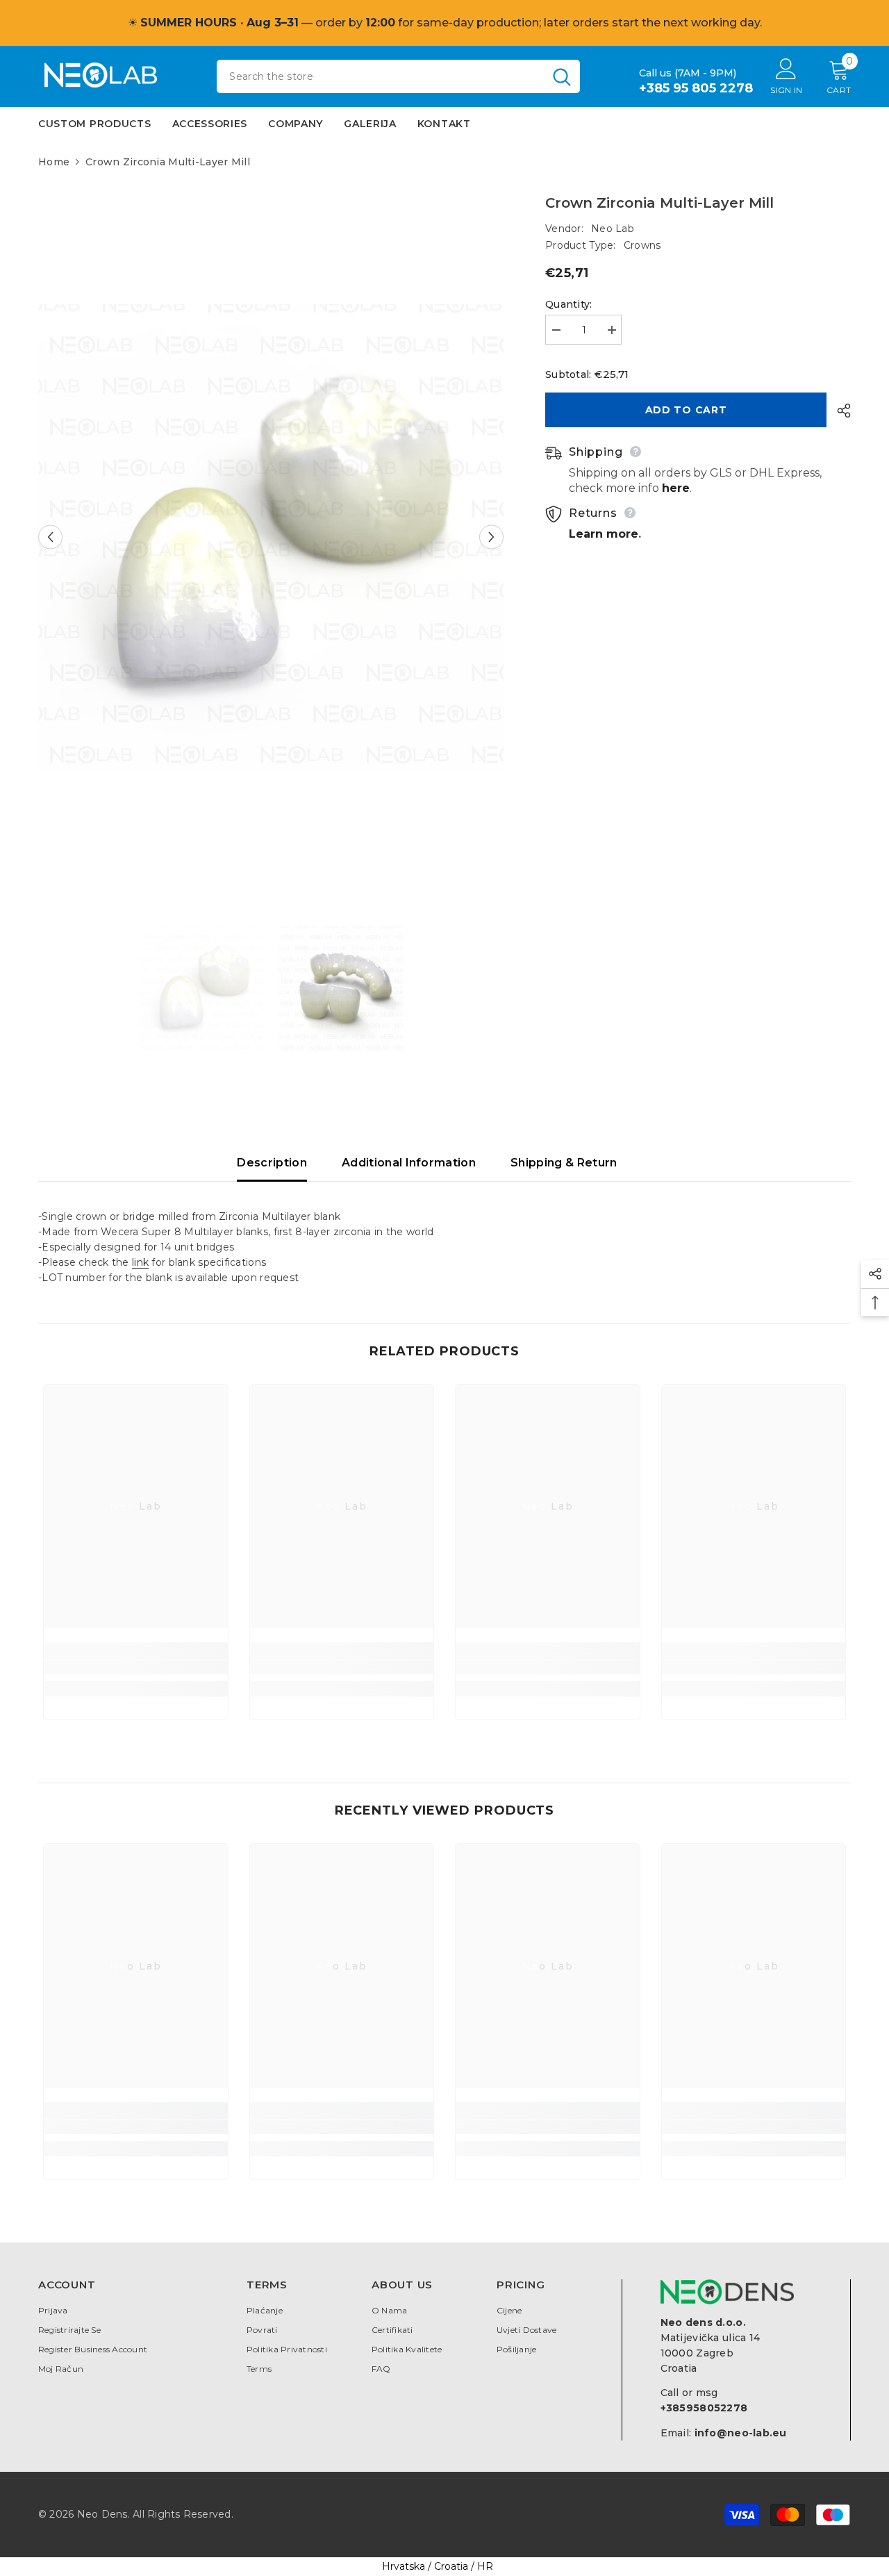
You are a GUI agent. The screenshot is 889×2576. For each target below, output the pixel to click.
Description (272, 1163)
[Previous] (50, 537)
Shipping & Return (564, 1163)
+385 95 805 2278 (696, 88)
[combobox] (380, 76)
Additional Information (409, 1163)
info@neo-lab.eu (741, 2433)
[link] (136, 1667)
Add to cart (686, 410)
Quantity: (569, 304)
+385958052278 (704, 2408)
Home (54, 162)
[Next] (491, 537)
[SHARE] (839, 411)
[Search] (398, 76)
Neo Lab (613, 229)
